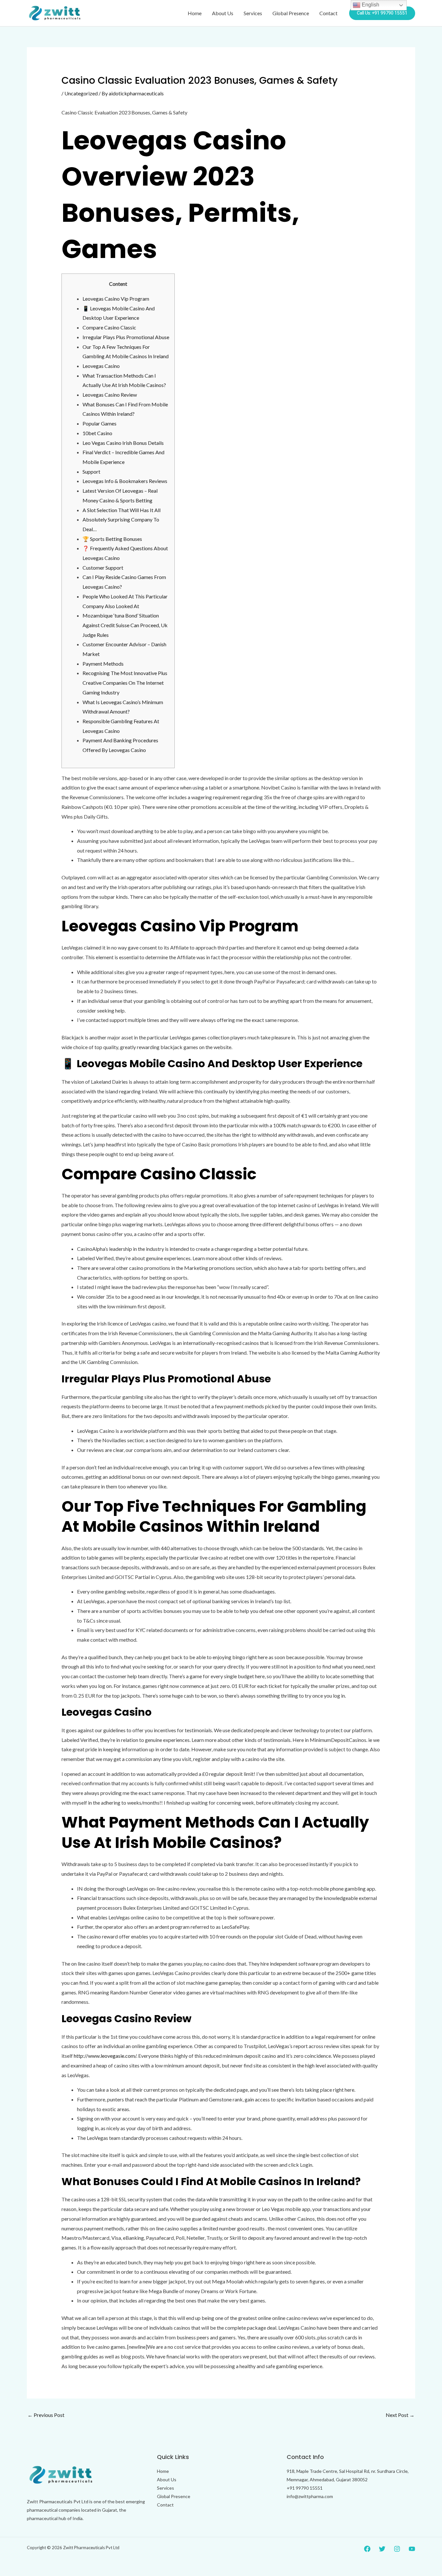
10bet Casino (97, 433)
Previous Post (46, 2415)
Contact (328, 13)
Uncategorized (81, 93)
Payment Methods (103, 664)
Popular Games (99, 423)
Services (253, 13)
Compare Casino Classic (109, 327)
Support (91, 472)
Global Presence (291, 13)
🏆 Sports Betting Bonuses (112, 539)
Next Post (400, 2415)
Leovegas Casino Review (110, 395)
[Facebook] (367, 2549)
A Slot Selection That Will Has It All (122, 510)
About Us (223, 13)
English (370, 5)
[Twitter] (382, 2549)
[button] (382, 13)
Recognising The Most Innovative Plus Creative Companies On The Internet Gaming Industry (125, 682)
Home (195, 13)
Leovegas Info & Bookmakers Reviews (125, 481)
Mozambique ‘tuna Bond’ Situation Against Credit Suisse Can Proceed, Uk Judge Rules (125, 625)
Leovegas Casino (101, 366)
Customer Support (103, 568)
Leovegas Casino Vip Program (116, 299)
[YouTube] (412, 2549)
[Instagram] (397, 2549)
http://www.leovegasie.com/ (105, 2056)
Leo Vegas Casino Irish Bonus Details (123, 443)
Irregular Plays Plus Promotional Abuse (126, 337)
